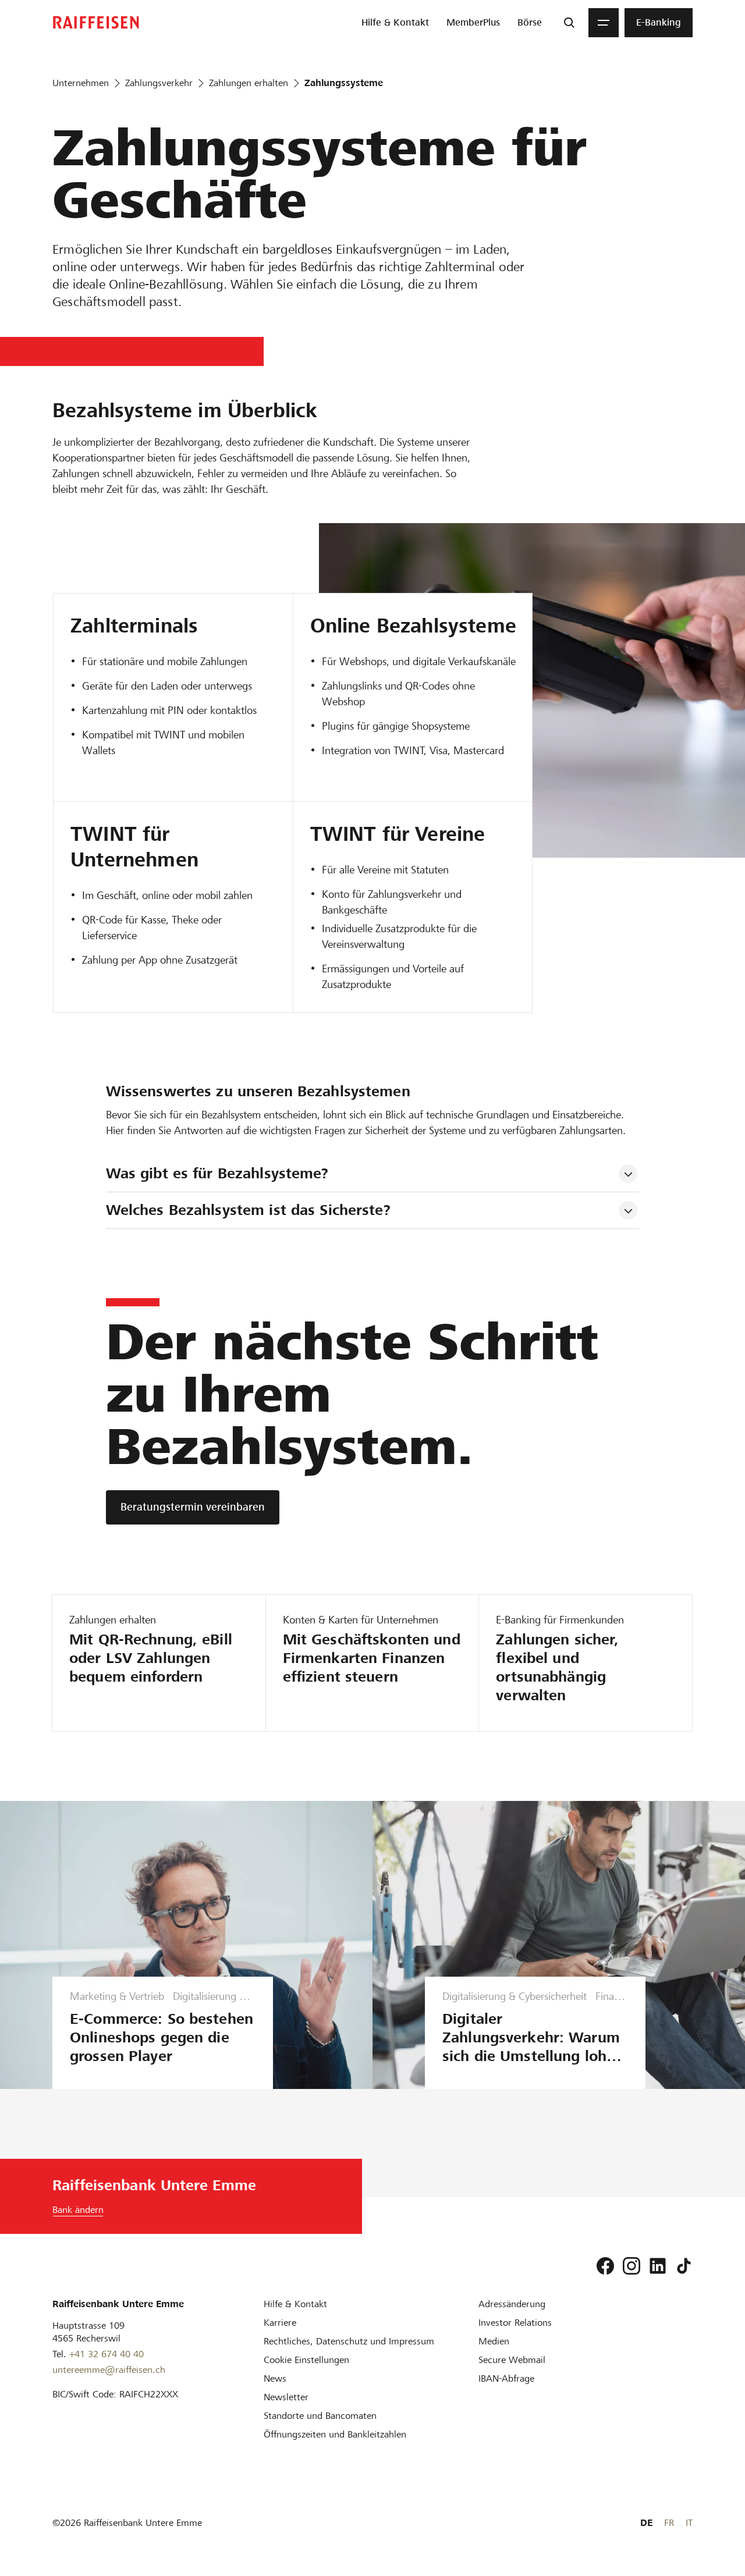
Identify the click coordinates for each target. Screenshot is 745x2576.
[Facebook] (605, 2266)
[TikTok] (684, 2266)
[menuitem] (395, 23)
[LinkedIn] (658, 2266)
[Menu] (604, 23)
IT (689, 2523)
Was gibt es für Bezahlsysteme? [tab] (217, 1173)
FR (669, 2523)
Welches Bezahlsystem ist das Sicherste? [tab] (248, 1210)
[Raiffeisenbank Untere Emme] (96, 22)
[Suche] (569, 23)
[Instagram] (632, 2266)
